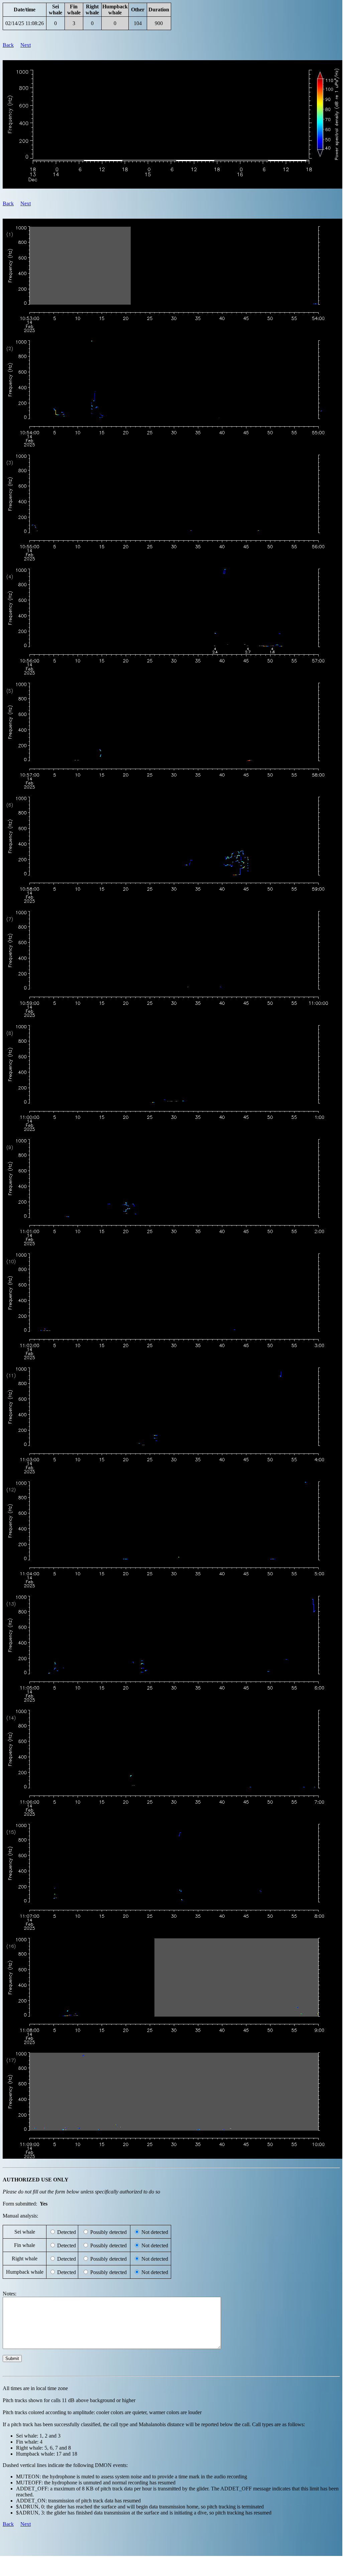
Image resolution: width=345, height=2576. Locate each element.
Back (8, 45)
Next (26, 45)
